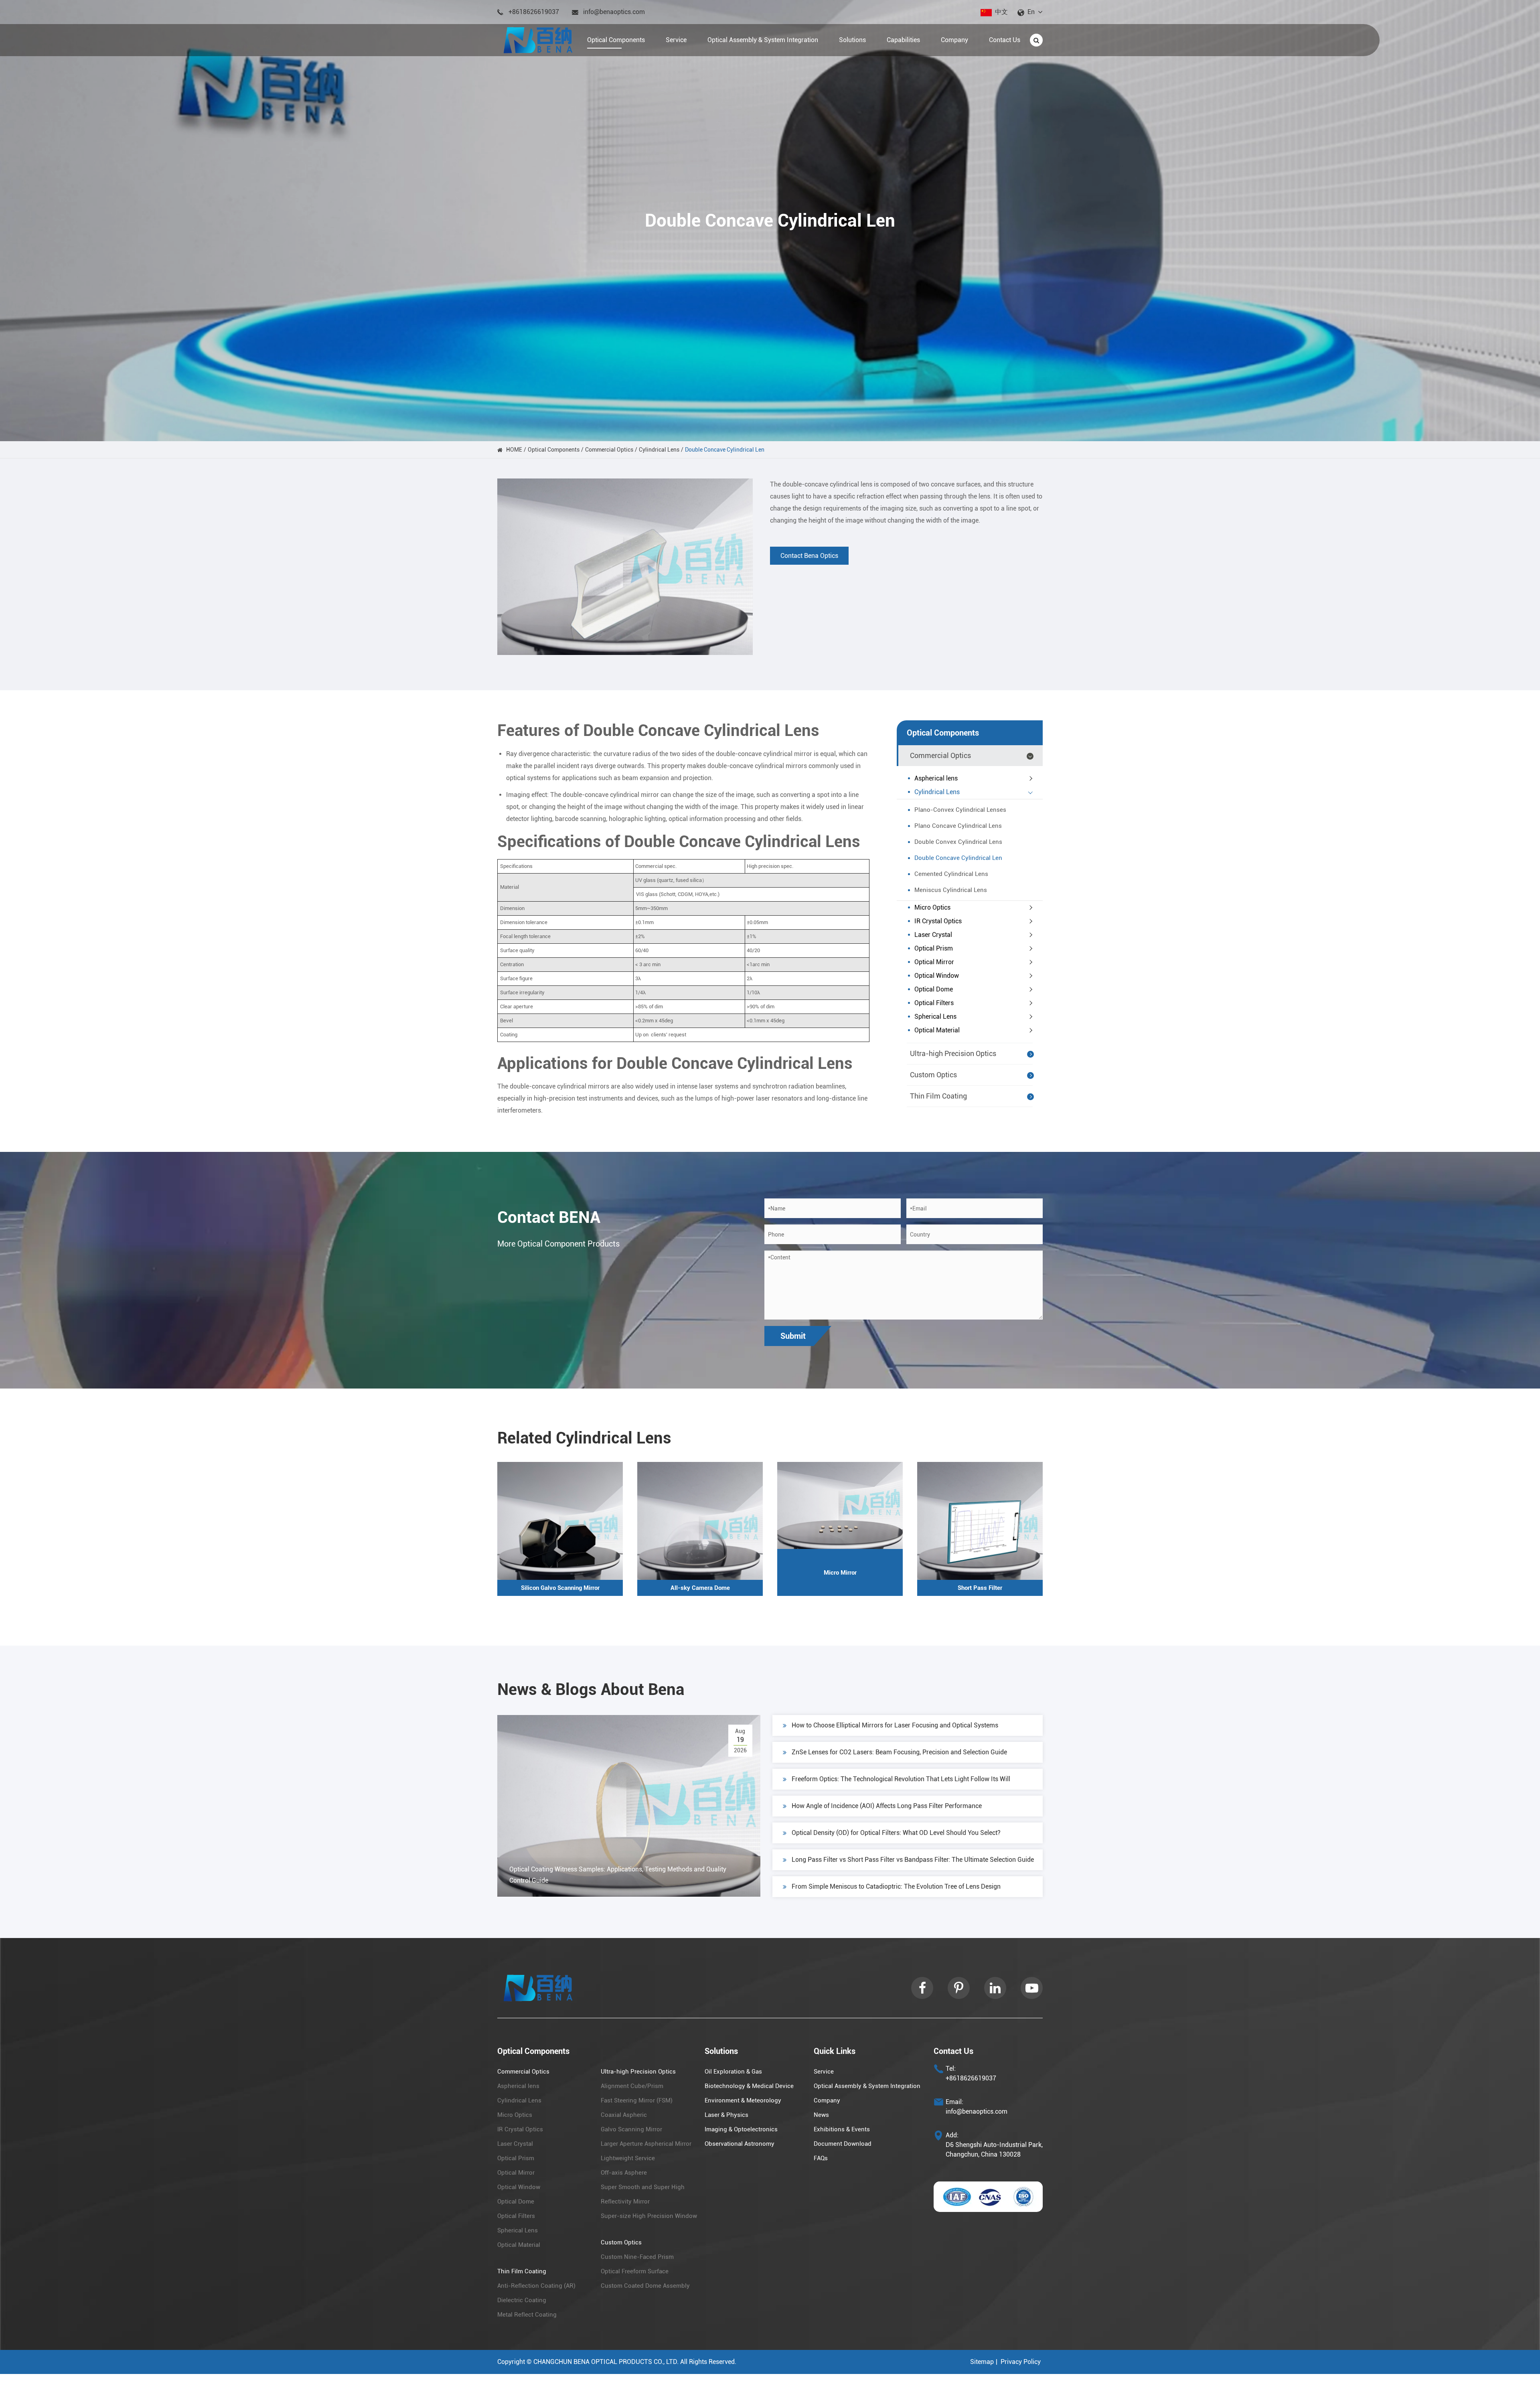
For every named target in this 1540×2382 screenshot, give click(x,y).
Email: (954, 2102)
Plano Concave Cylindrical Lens (958, 826)
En (1031, 12)
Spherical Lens (935, 1017)
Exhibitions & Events (842, 2129)
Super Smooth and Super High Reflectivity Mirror (643, 2194)
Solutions (721, 2051)
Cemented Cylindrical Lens (951, 874)
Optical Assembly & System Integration (867, 2086)
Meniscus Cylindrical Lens (951, 890)
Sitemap (982, 2362)
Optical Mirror (934, 962)
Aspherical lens (936, 778)
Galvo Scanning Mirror (631, 2129)
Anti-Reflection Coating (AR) (536, 2286)
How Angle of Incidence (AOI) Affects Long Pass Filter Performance (887, 1806)
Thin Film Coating (938, 1096)
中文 (1001, 12)
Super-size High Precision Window (649, 2216)
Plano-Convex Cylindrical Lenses (960, 810)
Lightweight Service (628, 2158)
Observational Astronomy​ (740, 2144)
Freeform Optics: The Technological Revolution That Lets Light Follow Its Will (901, 1779)
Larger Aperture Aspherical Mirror (646, 2144)
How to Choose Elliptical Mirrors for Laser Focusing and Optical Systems (895, 1725)
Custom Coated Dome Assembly (645, 2286)
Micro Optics (932, 907)
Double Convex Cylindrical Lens (958, 842)
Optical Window (937, 976)
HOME (514, 450)
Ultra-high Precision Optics (953, 1053)
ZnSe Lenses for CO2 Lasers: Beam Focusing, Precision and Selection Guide (899, 1752)
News (821, 2115)
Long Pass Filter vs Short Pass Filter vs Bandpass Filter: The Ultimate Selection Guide (913, 1860)
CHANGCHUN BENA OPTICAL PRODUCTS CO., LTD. (606, 2362)
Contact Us (953, 2051)
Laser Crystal (933, 935)
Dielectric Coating (522, 2300)
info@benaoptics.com (614, 12)
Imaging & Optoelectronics (741, 2129)
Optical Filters (934, 1003)
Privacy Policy (1021, 2362)
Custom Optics (933, 1075)
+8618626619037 (534, 12)
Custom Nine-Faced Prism (637, 2257)
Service (824, 2072)
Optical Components (554, 450)
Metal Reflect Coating (527, 2315)
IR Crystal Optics (938, 921)
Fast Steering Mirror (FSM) (637, 2100)
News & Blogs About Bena (591, 1690)
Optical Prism (934, 948)
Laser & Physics (726, 2115)
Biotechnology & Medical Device (749, 2086)
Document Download (843, 2144)
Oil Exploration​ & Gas (733, 2072)
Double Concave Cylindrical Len (725, 450)
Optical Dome (934, 989)
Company (827, 2100)
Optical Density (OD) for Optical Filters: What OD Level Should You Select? (896, 1833)
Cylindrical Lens (659, 450)
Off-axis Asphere (624, 2173)
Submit (793, 1336)
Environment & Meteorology (743, 2100)
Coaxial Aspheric (624, 2115)
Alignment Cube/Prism (632, 2086)
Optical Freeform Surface (635, 2271)
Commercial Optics (609, 450)
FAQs (821, 2158)
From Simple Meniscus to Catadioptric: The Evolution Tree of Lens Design (896, 1886)
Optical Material (937, 1030)
